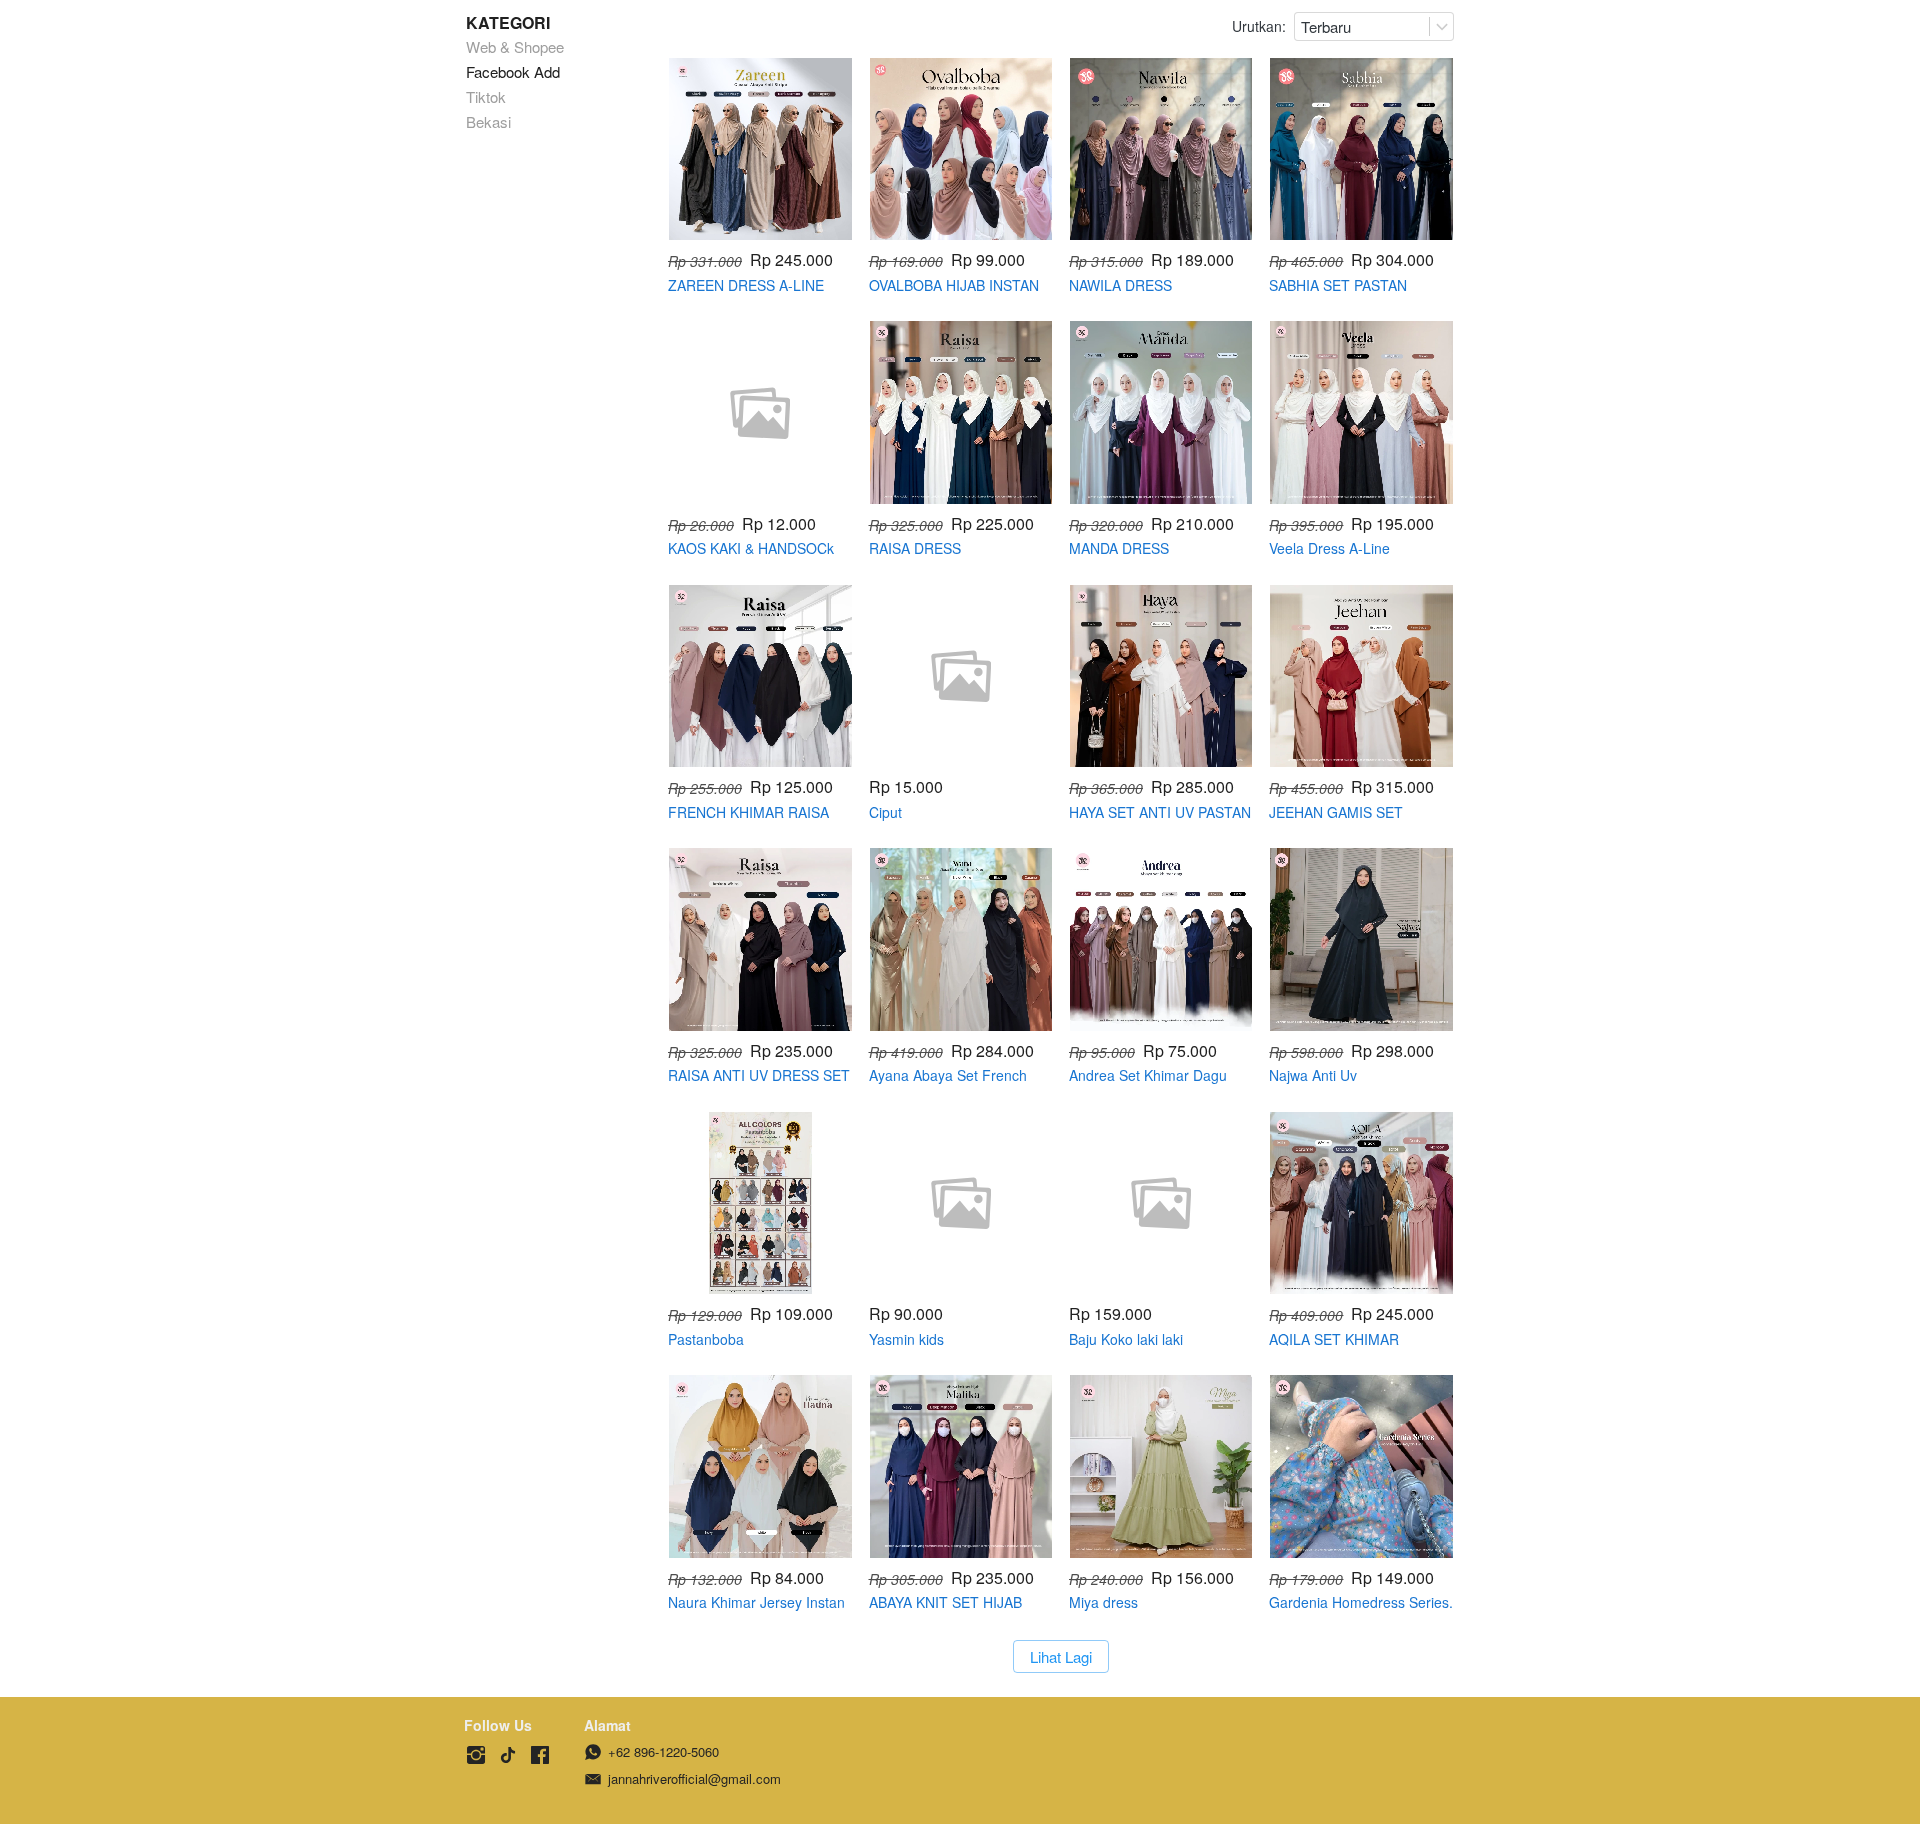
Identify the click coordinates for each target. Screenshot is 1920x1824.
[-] (476, 1755)
